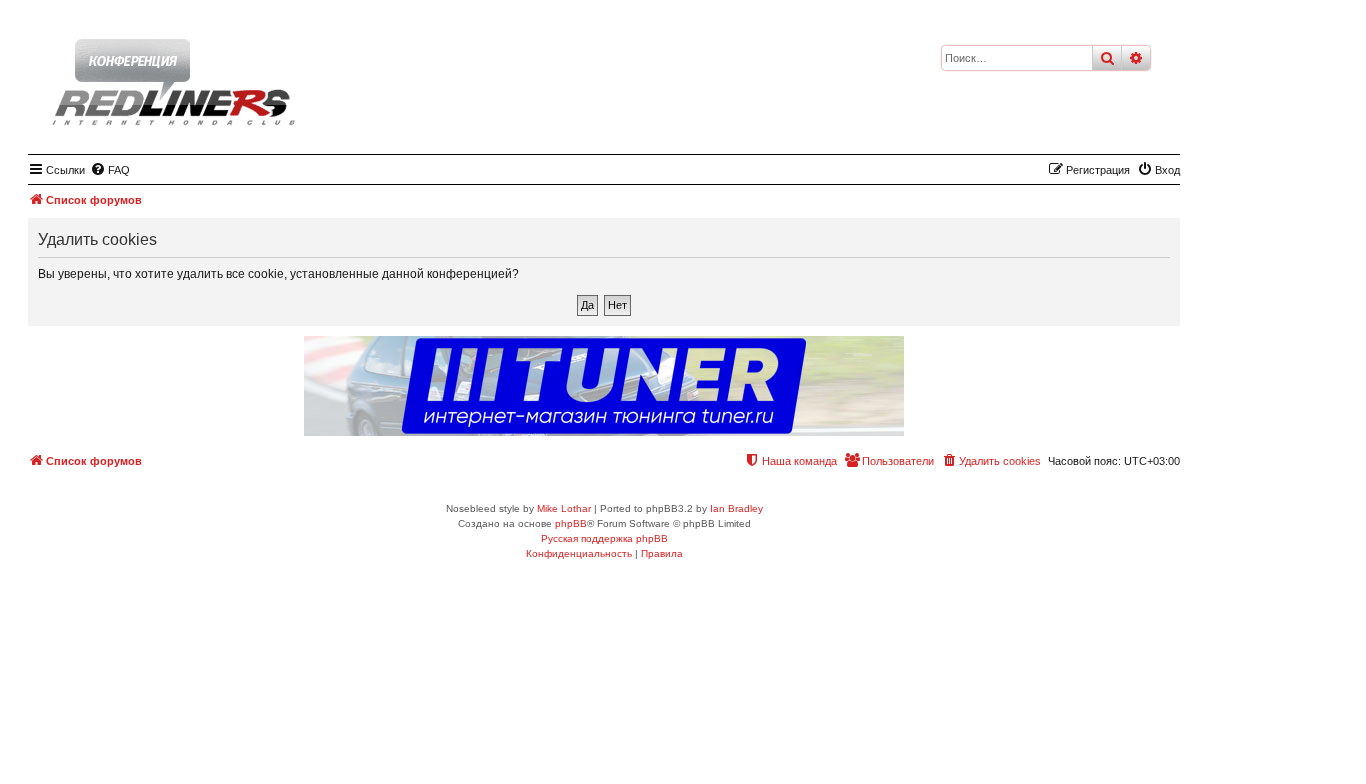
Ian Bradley (736, 508)
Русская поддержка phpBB (604, 538)
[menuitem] (110, 170)
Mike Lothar (564, 508)
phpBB (571, 523)
